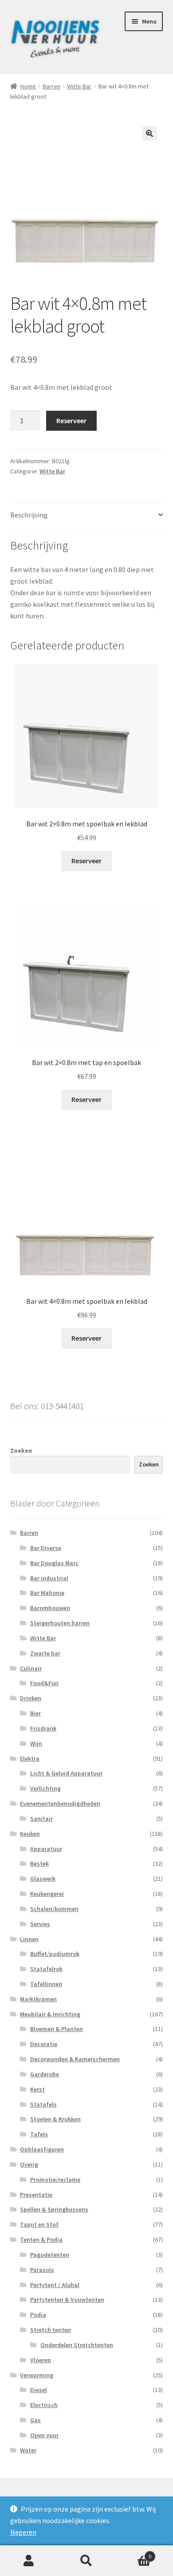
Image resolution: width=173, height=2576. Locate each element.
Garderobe (45, 2074)
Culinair (31, 1668)
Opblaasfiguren (42, 2149)
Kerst (37, 2089)
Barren (51, 86)
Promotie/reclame (55, 2179)
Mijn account (29, 2561)
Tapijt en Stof (39, 2224)
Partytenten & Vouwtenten (67, 2300)
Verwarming (37, 2375)
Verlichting (45, 1788)
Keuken (30, 1834)
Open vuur (44, 2435)
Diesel (39, 2390)
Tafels (39, 2134)
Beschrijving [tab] (29, 515)
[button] (149, 133)
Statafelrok (46, 1969)
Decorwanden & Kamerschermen (75, 2059)
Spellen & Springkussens (54, 2209)
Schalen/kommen (54, 1909)
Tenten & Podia (41, 2239)
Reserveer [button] (86, 861)
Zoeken (21, 1450)
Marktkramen (38, 1999)
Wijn (36, 1743)
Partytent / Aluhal (55, 2285)
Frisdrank (43, 1728)
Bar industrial (49, 1578)
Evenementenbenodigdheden (60, 1803)
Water (28, 2450)
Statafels (43, 2104)
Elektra (30, 1759)
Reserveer (71, 421)
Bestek (39, 1863)
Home (28, 86)
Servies (40, 1924)
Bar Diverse (46, 1548)
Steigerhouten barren (60, 1623)
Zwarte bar (45, 1653)
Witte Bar (79, 86)
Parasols (42, 2270)
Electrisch (44, 2405)
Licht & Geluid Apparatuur (66, 1773)
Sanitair (41, 1819)
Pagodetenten (50, 2255)
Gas (35, 2420)
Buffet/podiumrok (55, 1954)
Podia (38, 2315)
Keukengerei (47, 1894)
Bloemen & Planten (57, 2029)
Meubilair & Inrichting (50, 2014)
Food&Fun (44, 1683)
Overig (29, 2164)
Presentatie (36, 2195)
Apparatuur (46, 1849)
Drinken (31, 1698)
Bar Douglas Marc (54, 1563)
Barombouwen (50, 1608)
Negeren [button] (23, 2532)
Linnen (29, 1939)
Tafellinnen (46, 1984)
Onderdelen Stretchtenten (77, 2345)
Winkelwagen (133, 2553)
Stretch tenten (51, 2330)
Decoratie (44, 2044)
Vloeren (41, 2360)
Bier (35, 1713)
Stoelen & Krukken (55, 2119)
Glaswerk (43, 1879)
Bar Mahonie (47, 1593)
